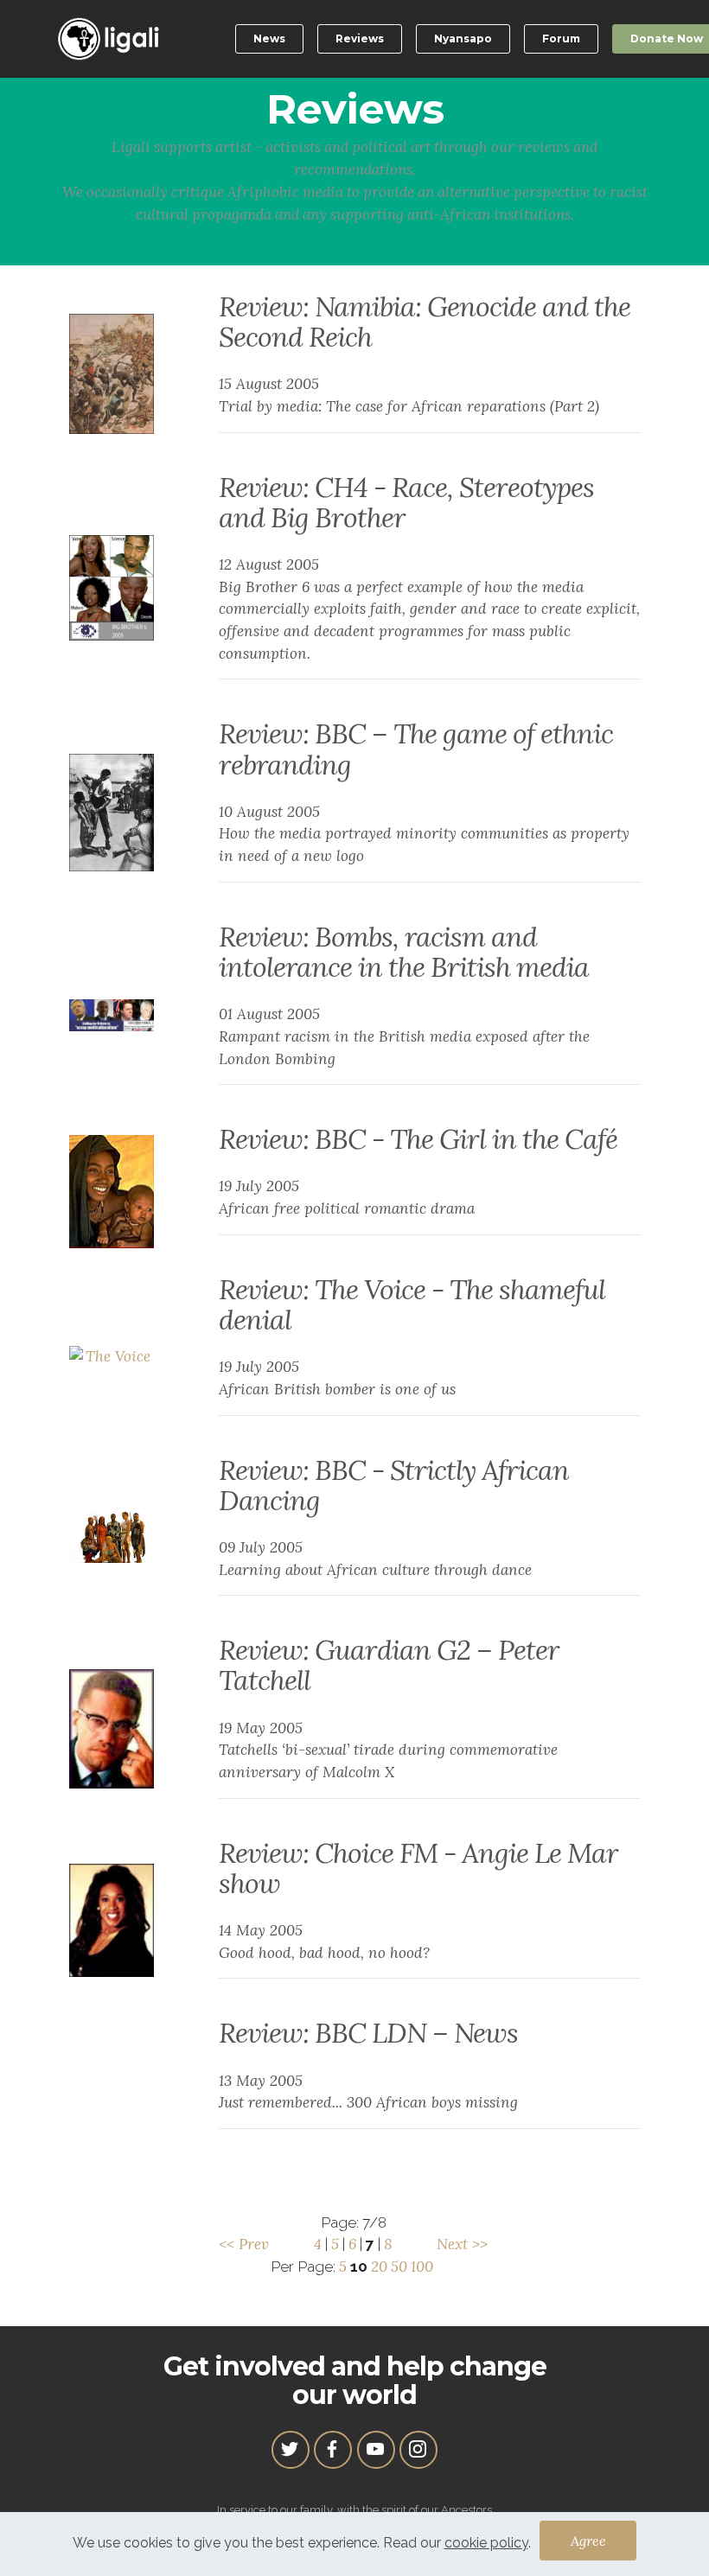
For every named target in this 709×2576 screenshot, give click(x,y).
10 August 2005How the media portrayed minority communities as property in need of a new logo (424, 834)
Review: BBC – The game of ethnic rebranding (416, 749)
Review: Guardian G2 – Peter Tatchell (389, 1665)
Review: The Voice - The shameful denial (412, 1304)
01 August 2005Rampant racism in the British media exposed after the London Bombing (404, 1036)
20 (379, 2267)
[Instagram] (418, 2450)
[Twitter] (291, 2450)
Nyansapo (463, 38)
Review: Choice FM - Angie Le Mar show (418, 1868)
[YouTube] (376, 2450)
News (269, 38)
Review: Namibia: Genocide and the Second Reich (425, 322)
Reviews (360, 38)
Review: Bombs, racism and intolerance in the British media (404, 952)
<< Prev (244, 2244)
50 (399, 2267)
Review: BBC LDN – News (368, 2033)
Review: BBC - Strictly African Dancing (394, 1485)
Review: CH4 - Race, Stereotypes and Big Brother (406, 502)
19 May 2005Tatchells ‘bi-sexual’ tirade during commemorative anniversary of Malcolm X (388, 1750)
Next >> (462, 2244)
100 (422, 2267)
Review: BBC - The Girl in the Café (418, 1139)
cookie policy (486, 2543)
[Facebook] (333, 2450)
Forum (561, 38)
